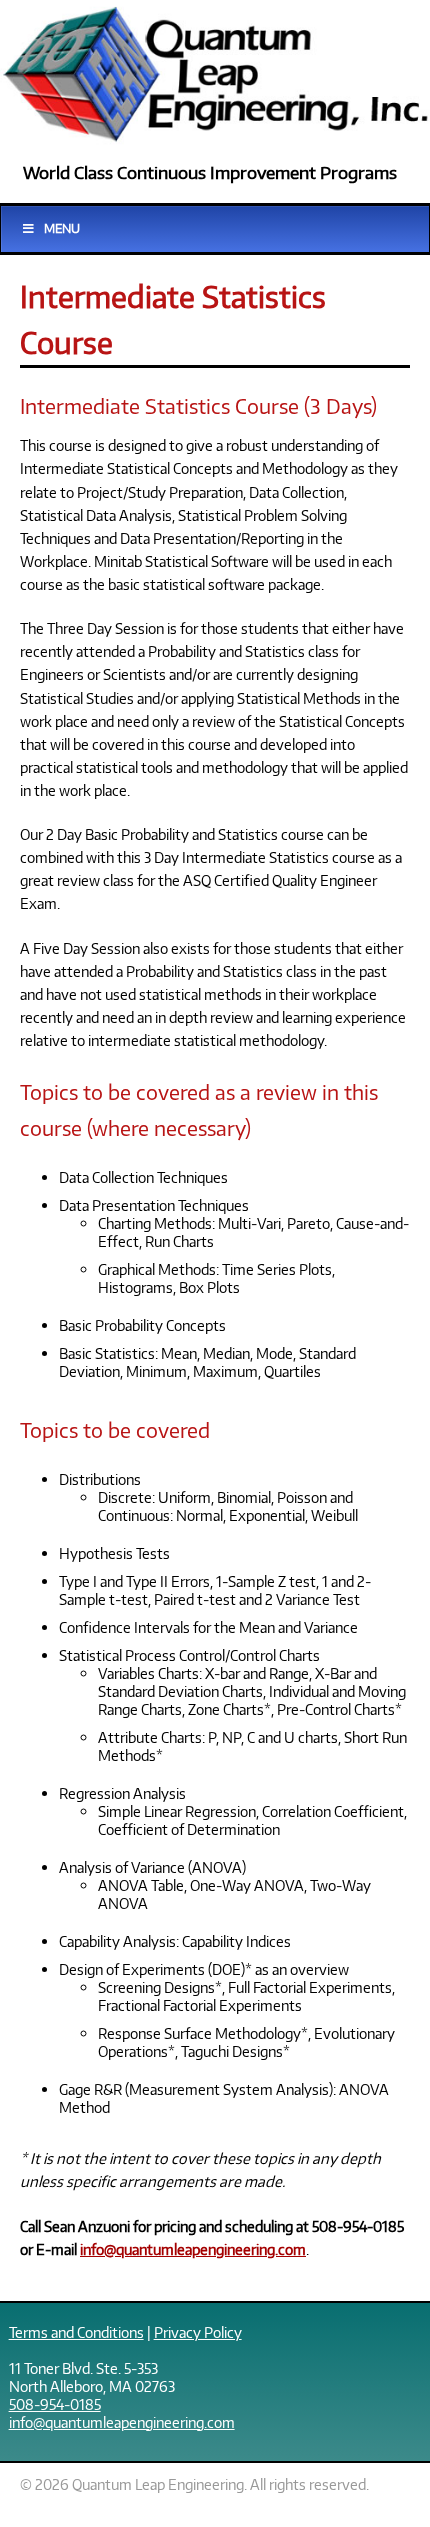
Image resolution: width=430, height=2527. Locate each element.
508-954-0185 (55, 2404)
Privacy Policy (198, 2332)
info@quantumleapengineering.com (193, 2249)
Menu (62, 228)
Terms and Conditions (76, 2332)
